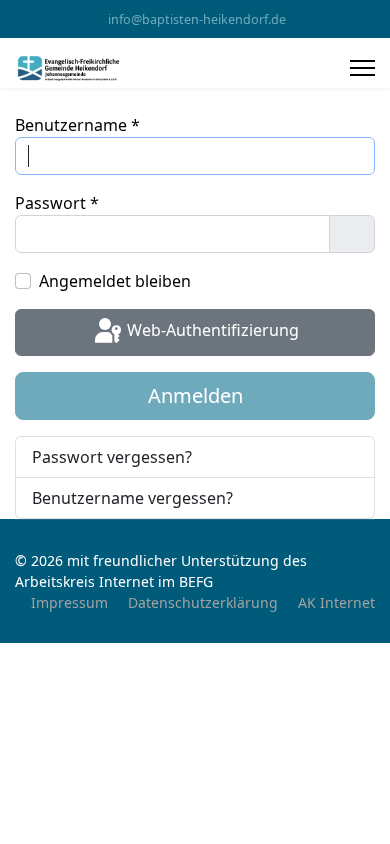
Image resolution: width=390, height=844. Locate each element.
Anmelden (195, 395)
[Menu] (362, 68)
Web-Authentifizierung (211, 331)
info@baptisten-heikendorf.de (197, 19)
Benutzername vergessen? (132, 498)
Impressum (69, 602)
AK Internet (336, 602)
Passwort (57, 203)
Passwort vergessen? (112, 457)
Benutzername (77, 125)
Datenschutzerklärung (203, 602)
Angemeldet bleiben (115, 281)
